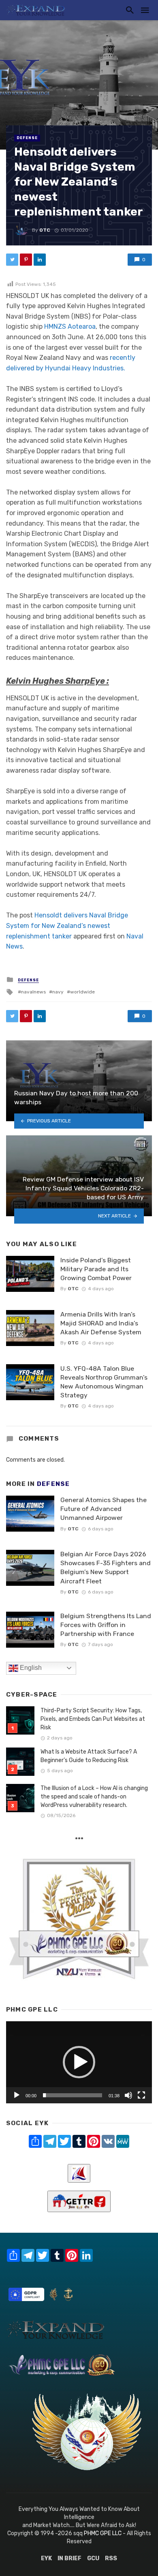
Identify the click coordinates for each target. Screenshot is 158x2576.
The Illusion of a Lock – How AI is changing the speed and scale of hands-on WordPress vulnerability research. (94, 1797)
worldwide (82, 992)
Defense (27, 138)
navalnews (33, 992)
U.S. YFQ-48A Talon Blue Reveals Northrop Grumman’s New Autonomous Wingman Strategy (104, 1382)
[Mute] (128, 2095)
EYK (46, 2558)
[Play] (17, 2095)
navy (58, 992)
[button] (79, 2062)
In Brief (69, 2558)
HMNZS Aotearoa (70, 326)
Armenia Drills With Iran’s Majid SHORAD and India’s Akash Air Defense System (101, 1323)
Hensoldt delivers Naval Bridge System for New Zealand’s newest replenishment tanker (67, 926)
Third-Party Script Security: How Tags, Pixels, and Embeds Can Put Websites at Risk (93, 1719)
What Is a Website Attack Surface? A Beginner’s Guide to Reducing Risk (89, 1756)
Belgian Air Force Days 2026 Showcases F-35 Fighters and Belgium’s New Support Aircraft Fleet (106, 1567)
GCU (93, 2558)
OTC (45, 230)
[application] (79, 2062)
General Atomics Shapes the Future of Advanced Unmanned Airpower (104, 1509)
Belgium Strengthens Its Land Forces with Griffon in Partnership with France (106, 1625)
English (30, 1668)
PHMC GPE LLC (103, 2533)
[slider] (73, 2095)
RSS (111, 2558)
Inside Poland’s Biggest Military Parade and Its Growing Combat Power (96, 1269)
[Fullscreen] (141, 2095)
